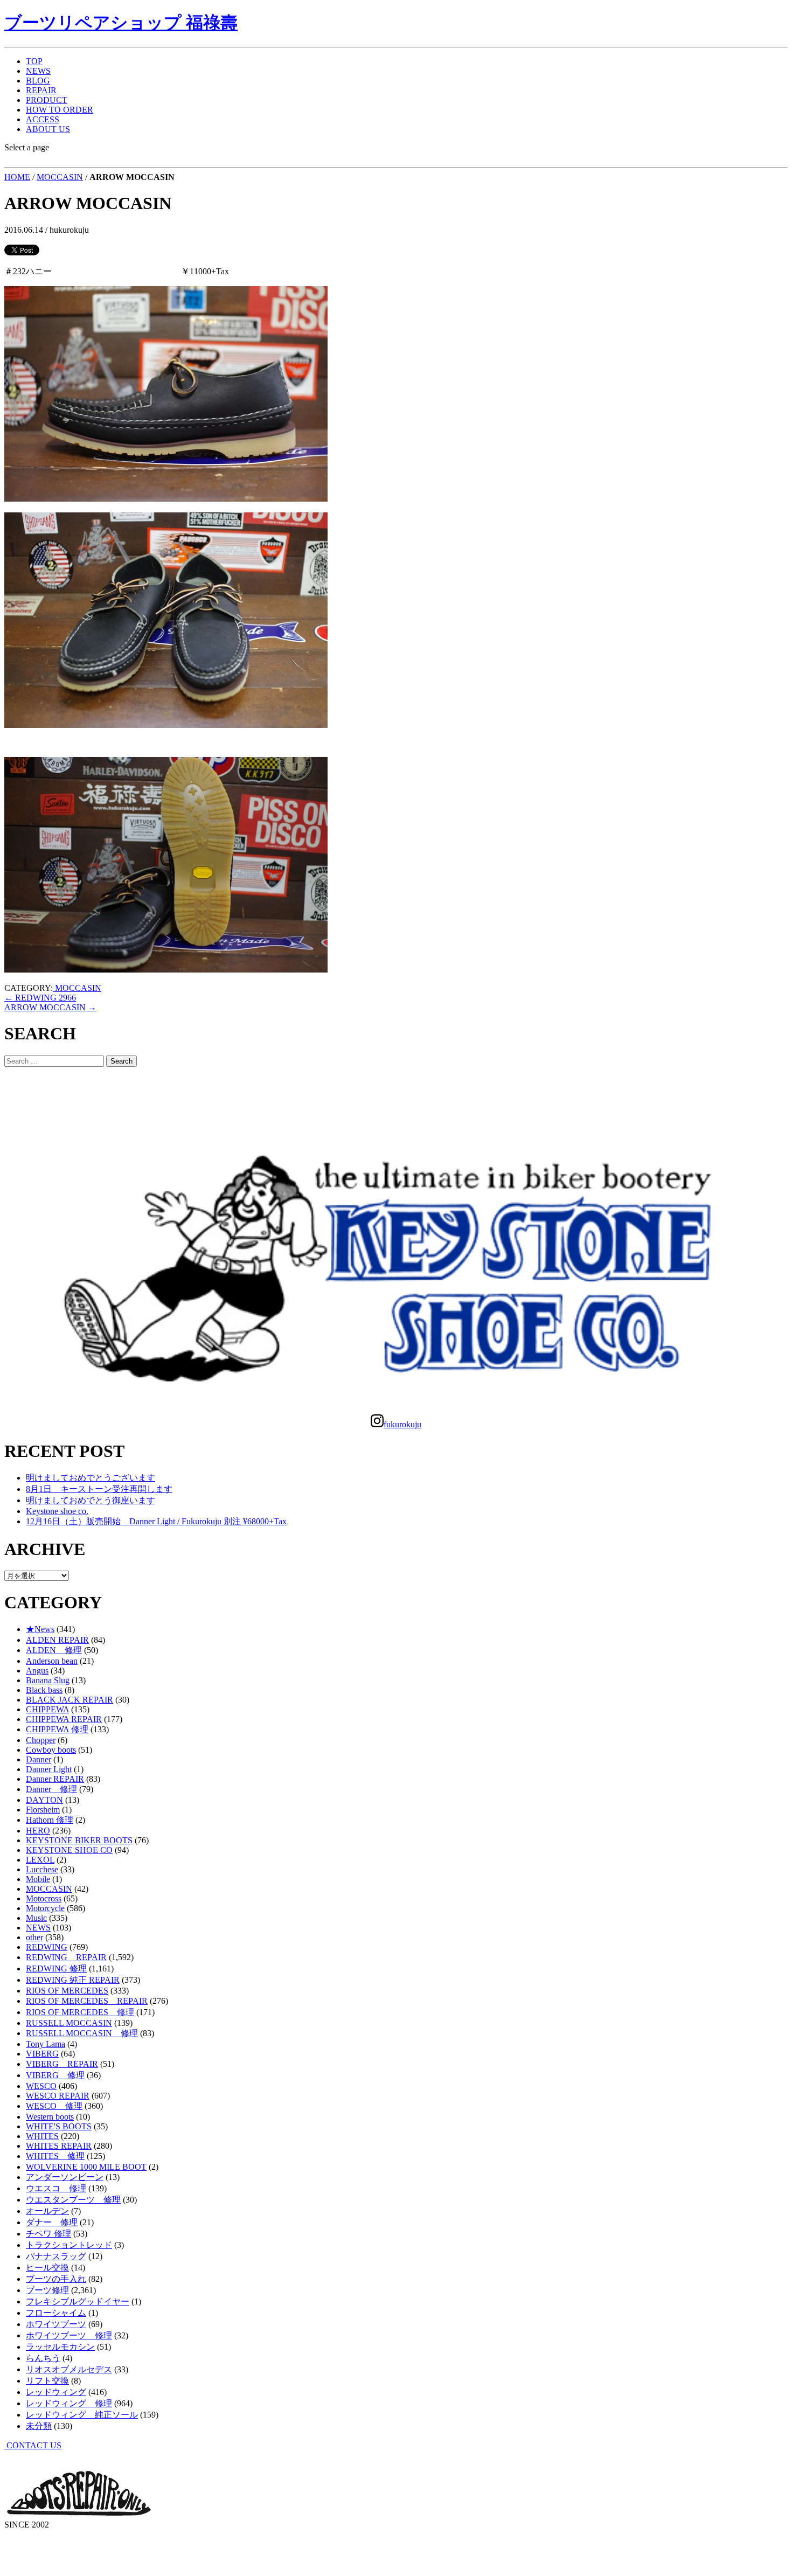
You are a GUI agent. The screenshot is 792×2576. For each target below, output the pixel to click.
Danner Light (49, 1769)
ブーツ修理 (47, 2290)
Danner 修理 (51, 1789)
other (34, 1937)
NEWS (38, 71)
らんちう (43, 2358)
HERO (38, 1831)
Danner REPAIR (55, 1779)
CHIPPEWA (47, 1709)
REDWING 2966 (40, 998)
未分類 (39, 2426)
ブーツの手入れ (56, 2279)
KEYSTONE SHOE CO (69, 1850)
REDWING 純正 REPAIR (73, 1980)
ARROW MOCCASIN (50, 1007)
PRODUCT (47, 100)
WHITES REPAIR (59, 2146)
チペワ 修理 (48, 2234)
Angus (37, 1671)
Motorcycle (45, 1908)
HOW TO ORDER (60, 110)
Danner (39, 1759)
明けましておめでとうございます (91, 1478)
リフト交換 (47, 2381)
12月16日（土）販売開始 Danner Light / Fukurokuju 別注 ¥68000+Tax (156, 1521)
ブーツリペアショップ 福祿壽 (121, 23)
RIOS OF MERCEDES (67, 1991)
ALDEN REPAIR (57, 1640)
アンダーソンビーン (65, 2177)
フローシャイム (56, 2313)
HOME (17, 177)
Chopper (41, 1740)
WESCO (41, 2086)
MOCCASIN (60, 177)
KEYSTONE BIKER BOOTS (79, 1840)
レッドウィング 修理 (69, 2403)
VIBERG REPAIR (62, 2064)
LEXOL (40, 1860)
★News (40, 1629)
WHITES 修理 (55, 2156)
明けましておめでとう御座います (91, 1500)
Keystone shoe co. (57, 1511)
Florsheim (43, 1810)
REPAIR (41, 90)
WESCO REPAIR (58, 2096)
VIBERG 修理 (55, 2075)
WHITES (42, 2136)
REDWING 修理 (56, 1969)
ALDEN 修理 (54, 1650)
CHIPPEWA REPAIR (64, 1719)
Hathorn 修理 (50, 1820)
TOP (34, 61)
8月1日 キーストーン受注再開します (99, 1489)
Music (36, 1918)
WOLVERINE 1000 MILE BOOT (86, 2167)
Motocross (44, 1898)
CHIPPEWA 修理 (57, 1729)
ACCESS (43, 119)
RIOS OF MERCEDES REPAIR (87, 2001)
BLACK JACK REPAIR (70, 1700)
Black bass (44, 1690)
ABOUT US (48, 129)
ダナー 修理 (52, 2222)
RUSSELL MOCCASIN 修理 (82, 2033)
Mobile (38, 1879)
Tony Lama (46, 2044)
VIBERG (42, 2054)
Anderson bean (52, 1661)
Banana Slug (48, 1680)
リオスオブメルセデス (69, 2369)
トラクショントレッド (69, 2245)
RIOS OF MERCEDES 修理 (80, 2012)
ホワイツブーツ (56, 2324)
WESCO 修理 (54, 2106)
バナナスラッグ (56, 2256)
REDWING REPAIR (66, 1957)
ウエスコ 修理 (56, 2188)
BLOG (38, 81)
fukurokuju (402, 1424)
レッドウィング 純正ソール (82, 2415)
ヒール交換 (47, 2268)
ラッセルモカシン (60, 2347)
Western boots (50, 2117)
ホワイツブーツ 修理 (69, 2335)
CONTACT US (33, 2445)
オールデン (47, 2211)
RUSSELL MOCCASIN (69, 2023)
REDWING (47, 1947)
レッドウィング (56, 2392)
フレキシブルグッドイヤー (78, 2301)
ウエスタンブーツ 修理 (73, 2200)
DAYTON (44, 1800)
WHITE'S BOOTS (59, 2126)
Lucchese (42, 1869)
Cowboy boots (51, 1750)
